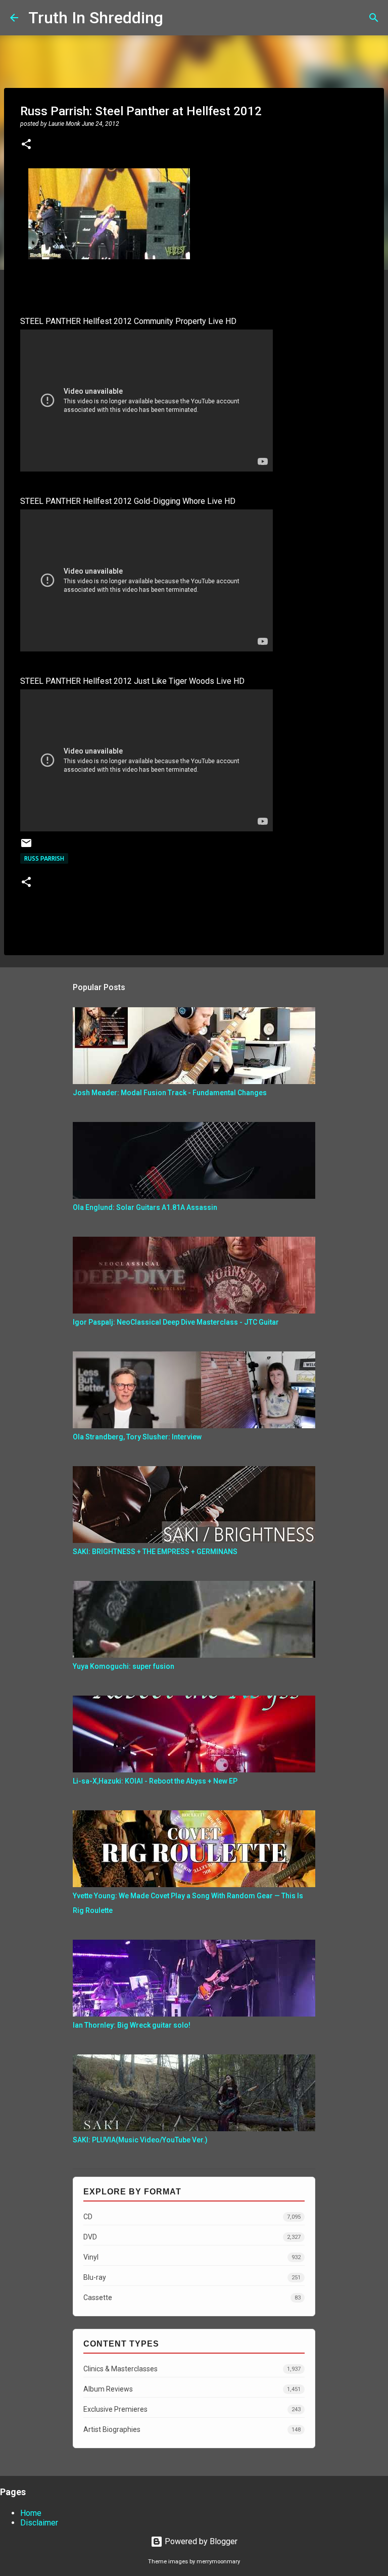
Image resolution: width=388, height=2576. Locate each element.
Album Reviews (192, 2389)
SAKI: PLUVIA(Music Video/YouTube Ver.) (140, 2140)
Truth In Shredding (96, 18)
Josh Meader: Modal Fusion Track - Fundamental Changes (170, 1093)
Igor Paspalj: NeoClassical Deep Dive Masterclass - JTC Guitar (176, 1322)
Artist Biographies (192, 2429)
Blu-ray (192, 2277)
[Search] (177, 18)
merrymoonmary (218, 2562)
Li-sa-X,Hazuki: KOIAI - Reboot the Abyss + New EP (155, 1781)
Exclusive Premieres (192, 2409)
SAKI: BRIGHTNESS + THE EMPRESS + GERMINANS (155, 1552)
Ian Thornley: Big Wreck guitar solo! (132, 2025)
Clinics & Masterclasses (192, 2369)
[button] (26, 145)
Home (31, 2513)
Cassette (192, 2298)
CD (192, 2217)
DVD (192, 2237)
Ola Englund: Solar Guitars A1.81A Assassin (145, 1207)
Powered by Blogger (200, 2541)
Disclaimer (39, 2523)
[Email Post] (26, 847)
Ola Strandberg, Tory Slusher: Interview (137, 1437)
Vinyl (192, 2257)
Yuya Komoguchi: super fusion (124, 1666)
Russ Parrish (44, 858)
